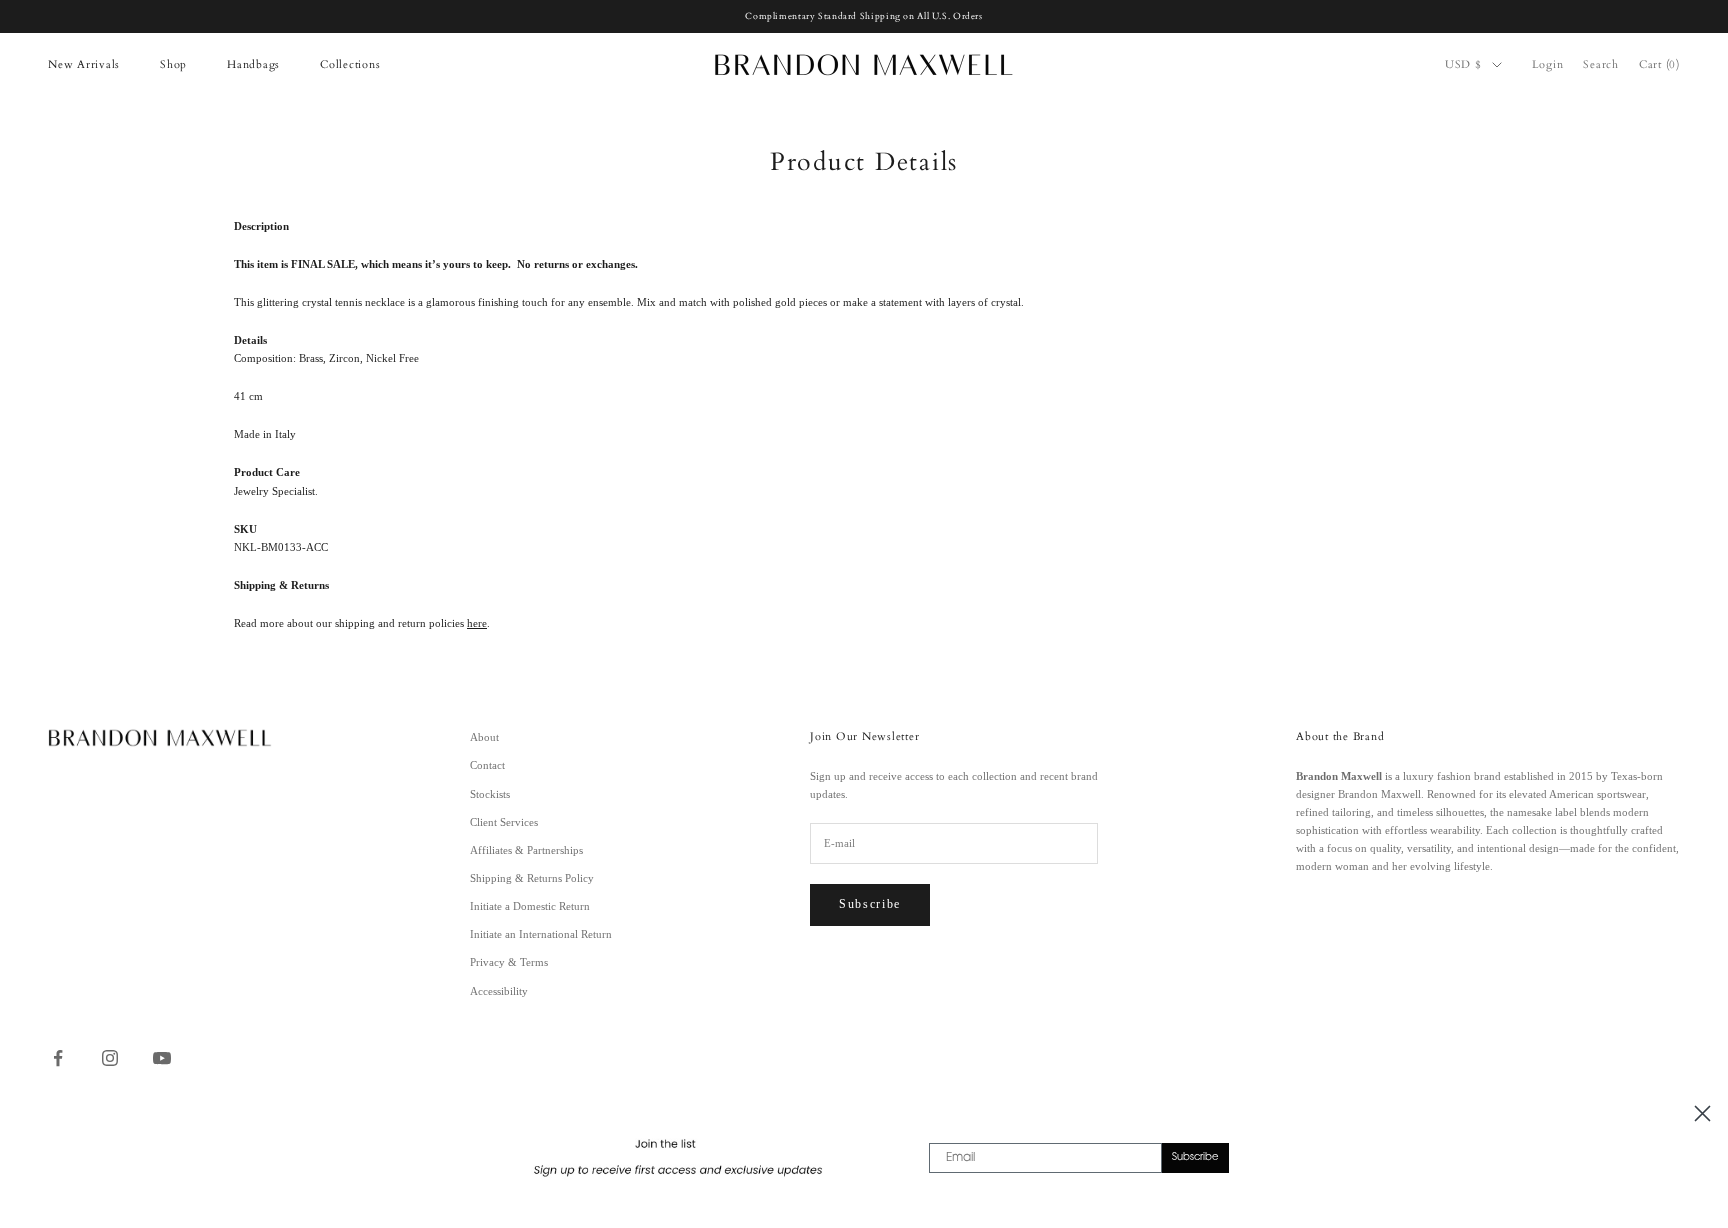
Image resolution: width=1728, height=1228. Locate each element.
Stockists (490, 794)
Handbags (253, 64)
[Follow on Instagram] (110, 1058)
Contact (487, 765)
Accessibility (499, 991)
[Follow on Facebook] (58, 1058)
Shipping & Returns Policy (532, 878)
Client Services (504, 822)
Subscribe (870, 904)
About (484, 737)
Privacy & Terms (509, 962)
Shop (173, 64)
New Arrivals (84, 64)
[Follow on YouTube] (162, 1058)
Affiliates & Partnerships (526, 850)
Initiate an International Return (541, 934)
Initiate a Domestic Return (530, 906)
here (477, 623)
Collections (350, 64)
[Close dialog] (1702, 1113)
